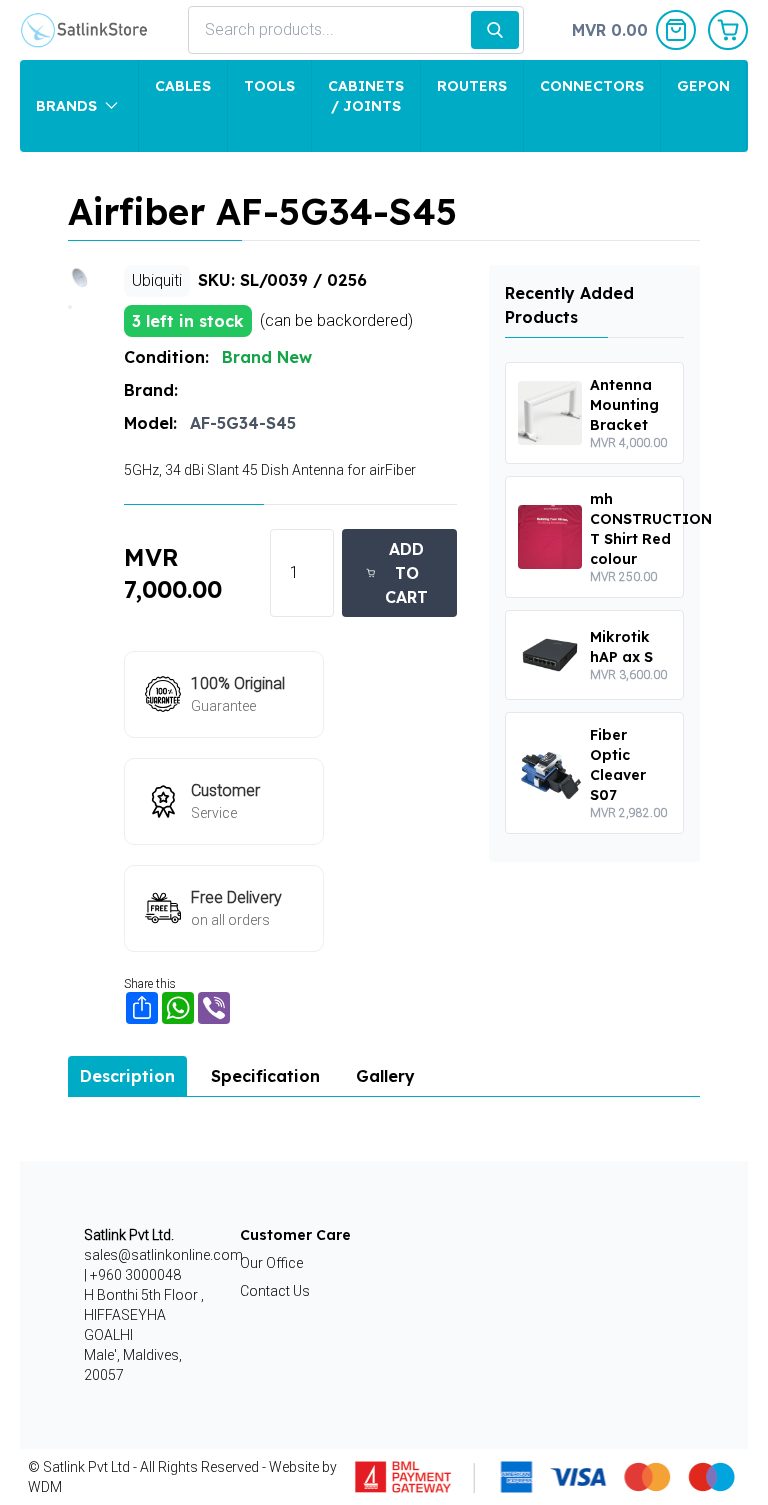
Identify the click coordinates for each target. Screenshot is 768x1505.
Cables (183, 86)
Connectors (592, 86)
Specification (265, 1076)
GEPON (703, 86)
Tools (269, 86)
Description (127, 1076)
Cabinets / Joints (366, 96)
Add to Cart (406, 573)
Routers (472, 86)
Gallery (385, 1076)
